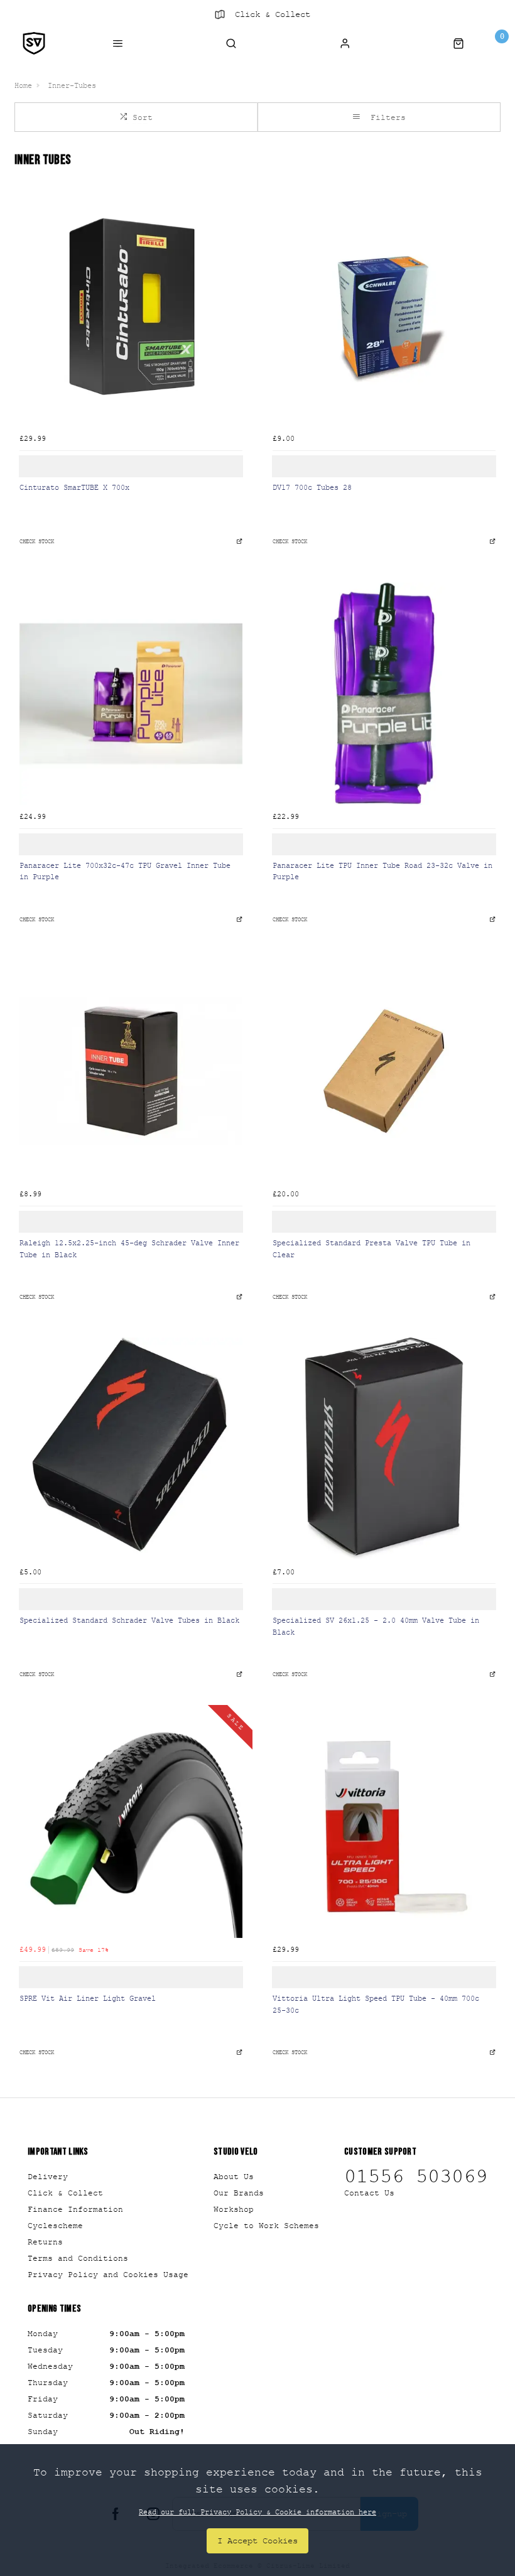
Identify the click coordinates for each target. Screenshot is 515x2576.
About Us (234, 2177)
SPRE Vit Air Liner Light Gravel (88, 1998)
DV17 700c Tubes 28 (312, 487)
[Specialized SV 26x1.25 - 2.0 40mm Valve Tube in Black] (384, 1449)
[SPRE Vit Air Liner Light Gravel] (131, 1826)
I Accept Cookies (257, 2541)
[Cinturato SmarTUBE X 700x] (131, 316)
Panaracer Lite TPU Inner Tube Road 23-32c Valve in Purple (382, 871)
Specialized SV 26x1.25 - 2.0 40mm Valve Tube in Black (376, 1626)
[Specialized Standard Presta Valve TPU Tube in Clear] (384, 1071)
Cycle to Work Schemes (266, 2226)
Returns (45, 2242)
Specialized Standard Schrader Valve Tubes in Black (129, 1620)
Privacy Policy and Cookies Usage (108, 2275)
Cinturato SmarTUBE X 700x (74, 487)
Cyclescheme (55, 2226)
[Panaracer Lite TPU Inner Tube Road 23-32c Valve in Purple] (384, 694)
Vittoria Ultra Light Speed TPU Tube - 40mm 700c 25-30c (376, 2004)
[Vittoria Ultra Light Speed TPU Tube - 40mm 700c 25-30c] (384, 1826)
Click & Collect (273, 14)
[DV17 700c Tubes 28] (384, 316)
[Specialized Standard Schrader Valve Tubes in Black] (131, 1449)
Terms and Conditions (78, 2258)
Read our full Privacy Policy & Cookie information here (257, 2512)
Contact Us (369, 2193)
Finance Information (75, 2209)
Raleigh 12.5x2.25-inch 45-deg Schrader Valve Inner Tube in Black (129, 1248)
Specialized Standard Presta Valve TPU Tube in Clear (371, 1248)
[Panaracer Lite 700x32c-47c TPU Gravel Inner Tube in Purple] (131, 694)
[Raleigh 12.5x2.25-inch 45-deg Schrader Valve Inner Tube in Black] (131, 1071)
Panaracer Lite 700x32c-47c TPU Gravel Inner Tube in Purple (125, 871)
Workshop (234, 2209)
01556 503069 (416, 2177)
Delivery (48, 2177)
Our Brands (239, 2193)
